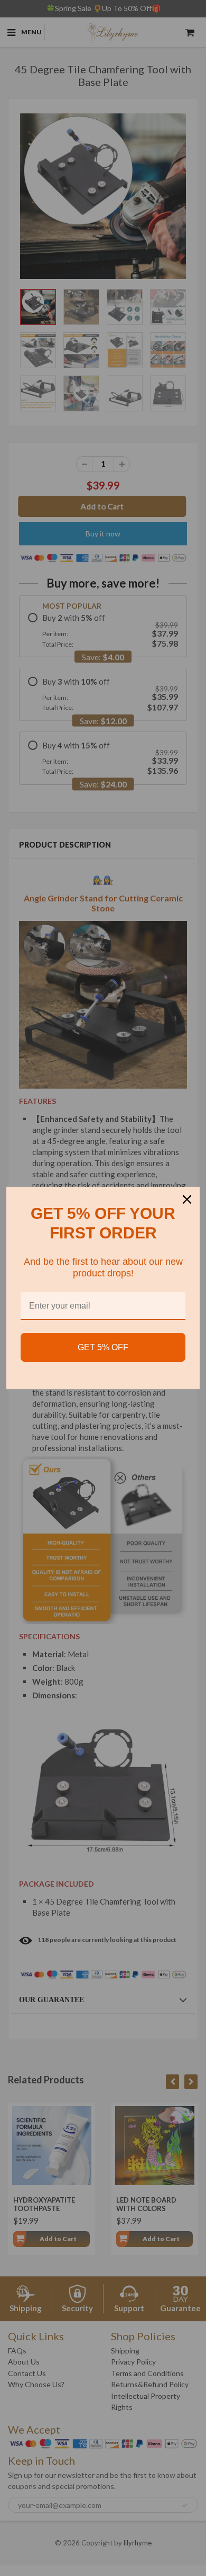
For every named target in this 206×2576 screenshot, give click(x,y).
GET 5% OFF (103, 1347)
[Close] (187, 1199)
